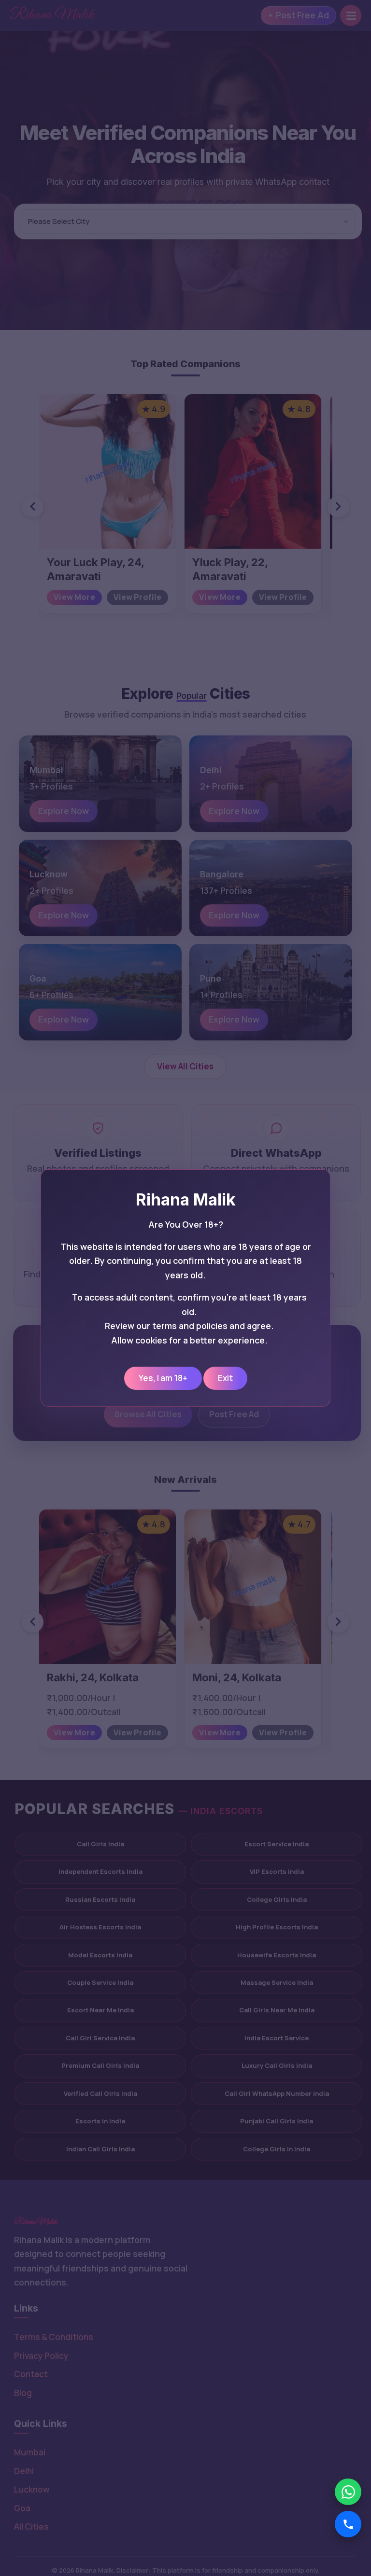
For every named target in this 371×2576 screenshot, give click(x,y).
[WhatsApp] (348, 2492)
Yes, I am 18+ (163, 1378)
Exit (225, 1378)
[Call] (348, 2524)
